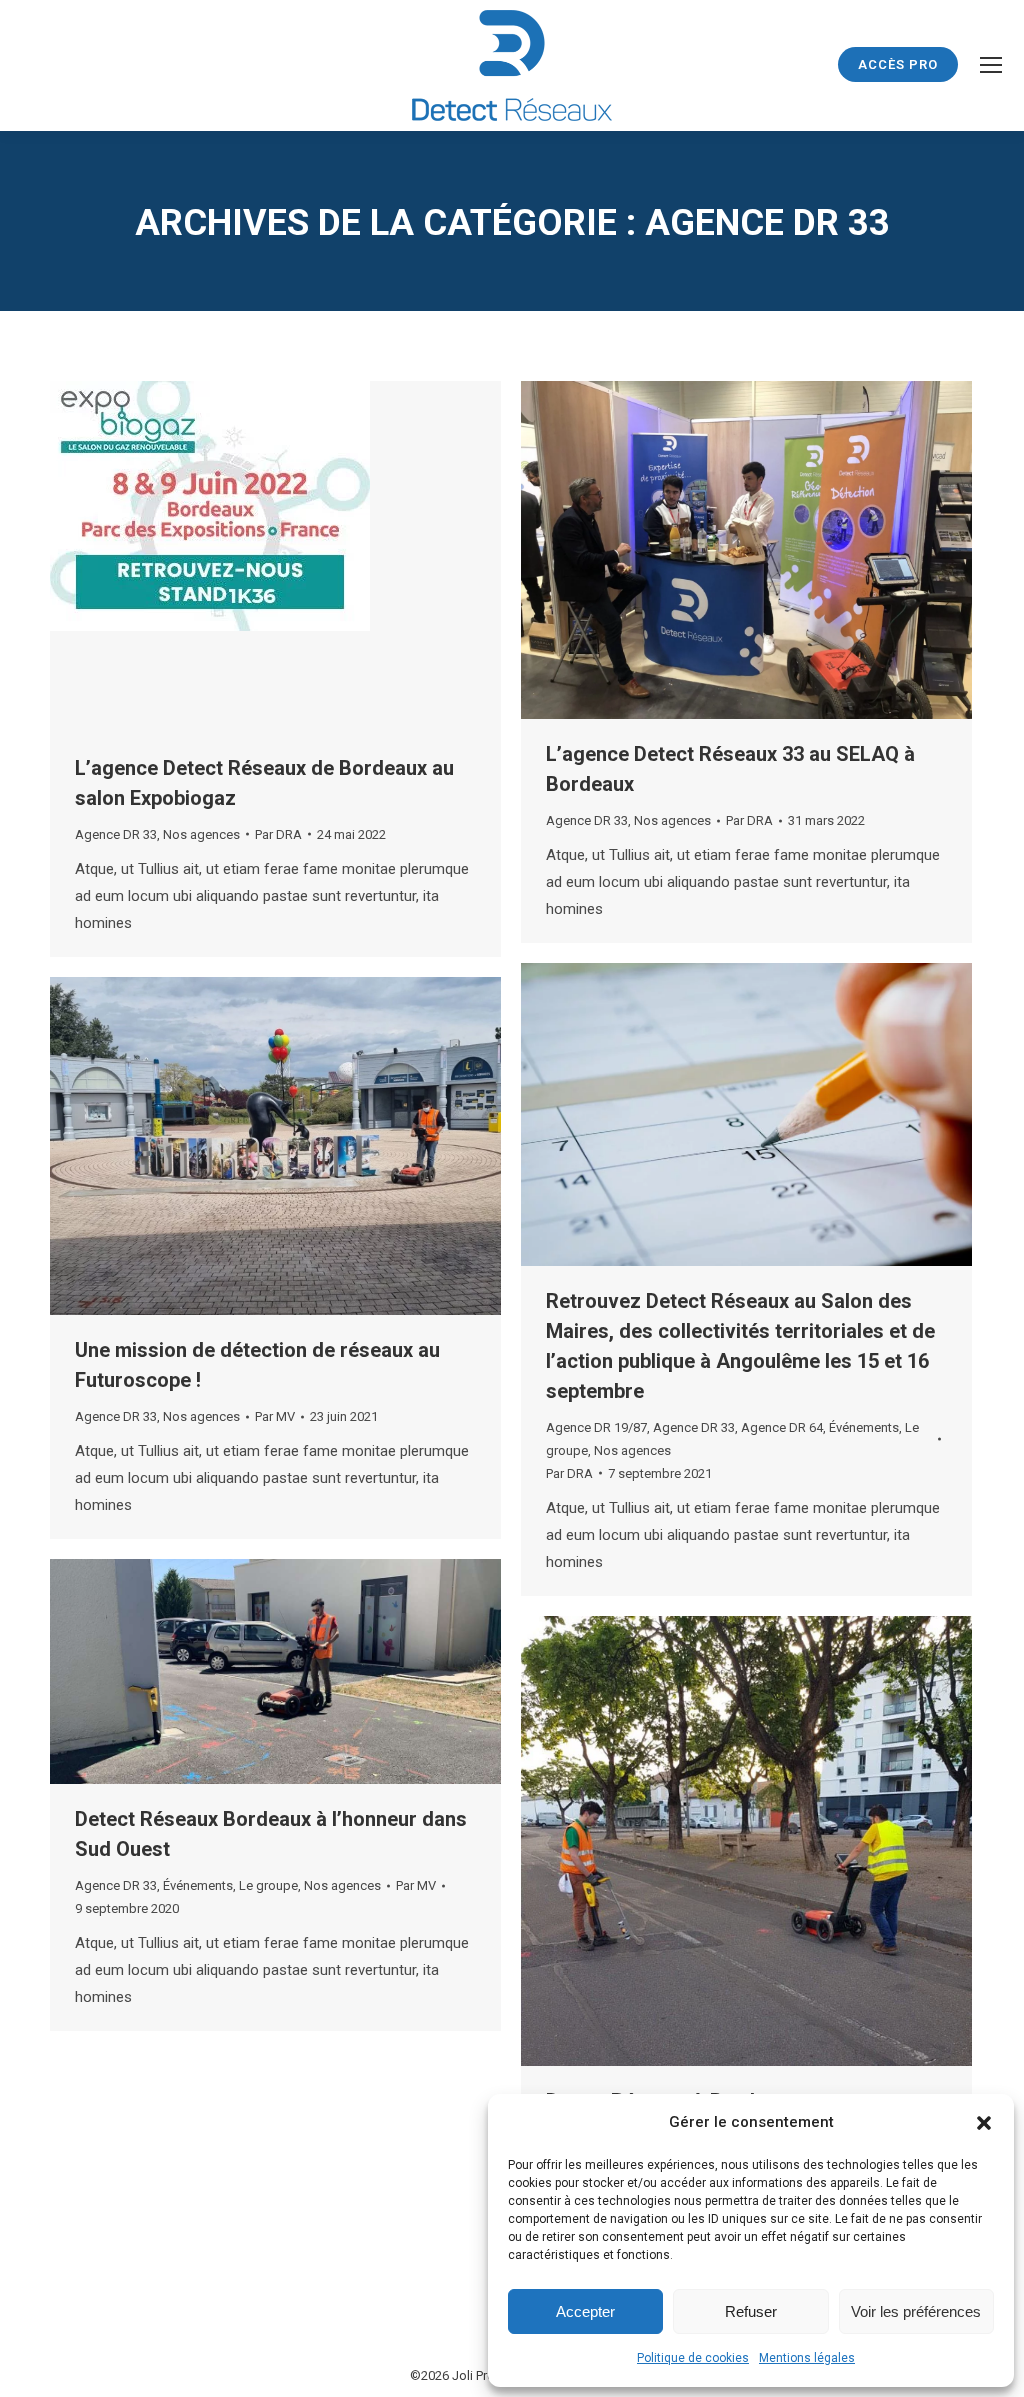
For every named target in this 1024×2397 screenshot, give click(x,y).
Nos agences (201, 834)
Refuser (751, 2311)
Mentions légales (807, 2358)
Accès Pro (898, 64)
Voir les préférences (916, 2311)
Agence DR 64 (782, 1427)
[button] (984, 2123)
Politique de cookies (693, 2358)
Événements (864, 1427)
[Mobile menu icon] (991, 65)
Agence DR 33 (116, 834)
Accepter (585, 2311)
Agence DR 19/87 (596, 1427)
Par (278, 834)
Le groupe (268, 1885)
